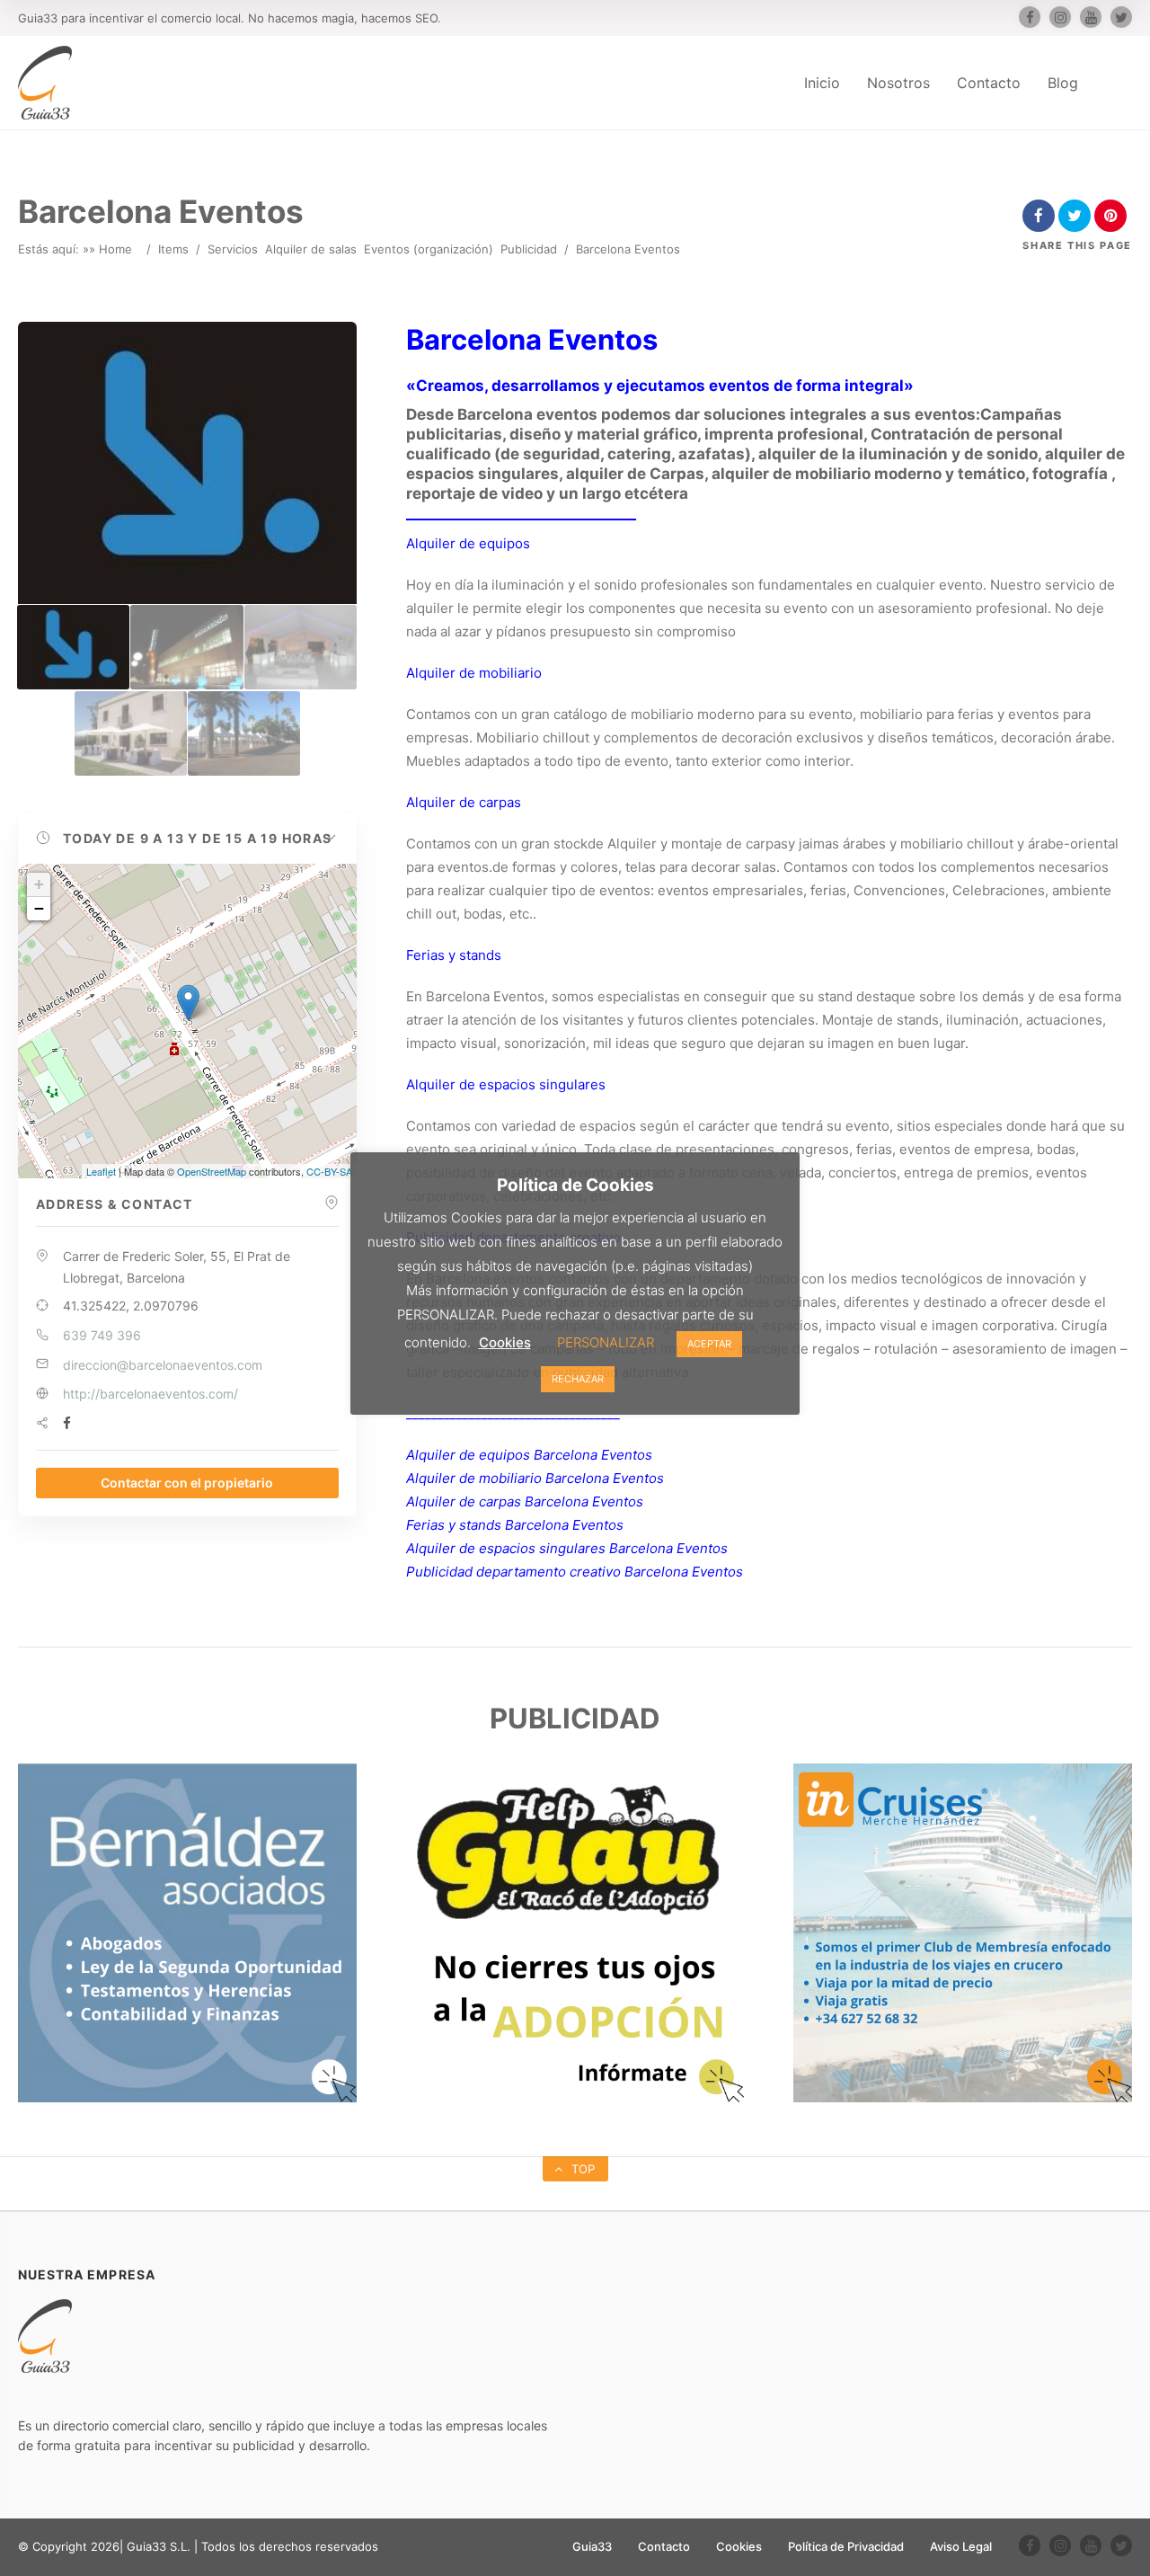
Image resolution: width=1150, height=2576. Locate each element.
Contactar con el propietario (187, 1483)
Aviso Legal (961, 2546)
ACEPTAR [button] (709, 1344)
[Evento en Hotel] (186, 647)
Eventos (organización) (429, 249)
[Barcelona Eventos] (73, 647)
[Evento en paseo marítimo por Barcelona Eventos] (244, 733)
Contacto (989, 83)
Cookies (739, 2546)
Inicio (822, 83)
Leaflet (101, 1171)
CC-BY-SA (329, 1171)
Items (173, 249)
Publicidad (529, 249)
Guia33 (592, 2546)
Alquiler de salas (311, 249)
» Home (111, 249)
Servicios (233, 249)
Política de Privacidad (846, 2546)
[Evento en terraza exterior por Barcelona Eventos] (131, 733)
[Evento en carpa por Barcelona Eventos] (301, 647)
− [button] (39, 908)
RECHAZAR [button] (578, 1379)
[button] (187, 839)
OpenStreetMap (212, 1171)
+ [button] (39, 884)
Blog (1063, 83)
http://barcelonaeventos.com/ (150, 1394)
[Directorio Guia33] (45, 83)
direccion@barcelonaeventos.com (163, 1365)
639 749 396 (102, 1335)
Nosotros (898, 83)
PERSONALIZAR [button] (606, 1342)
